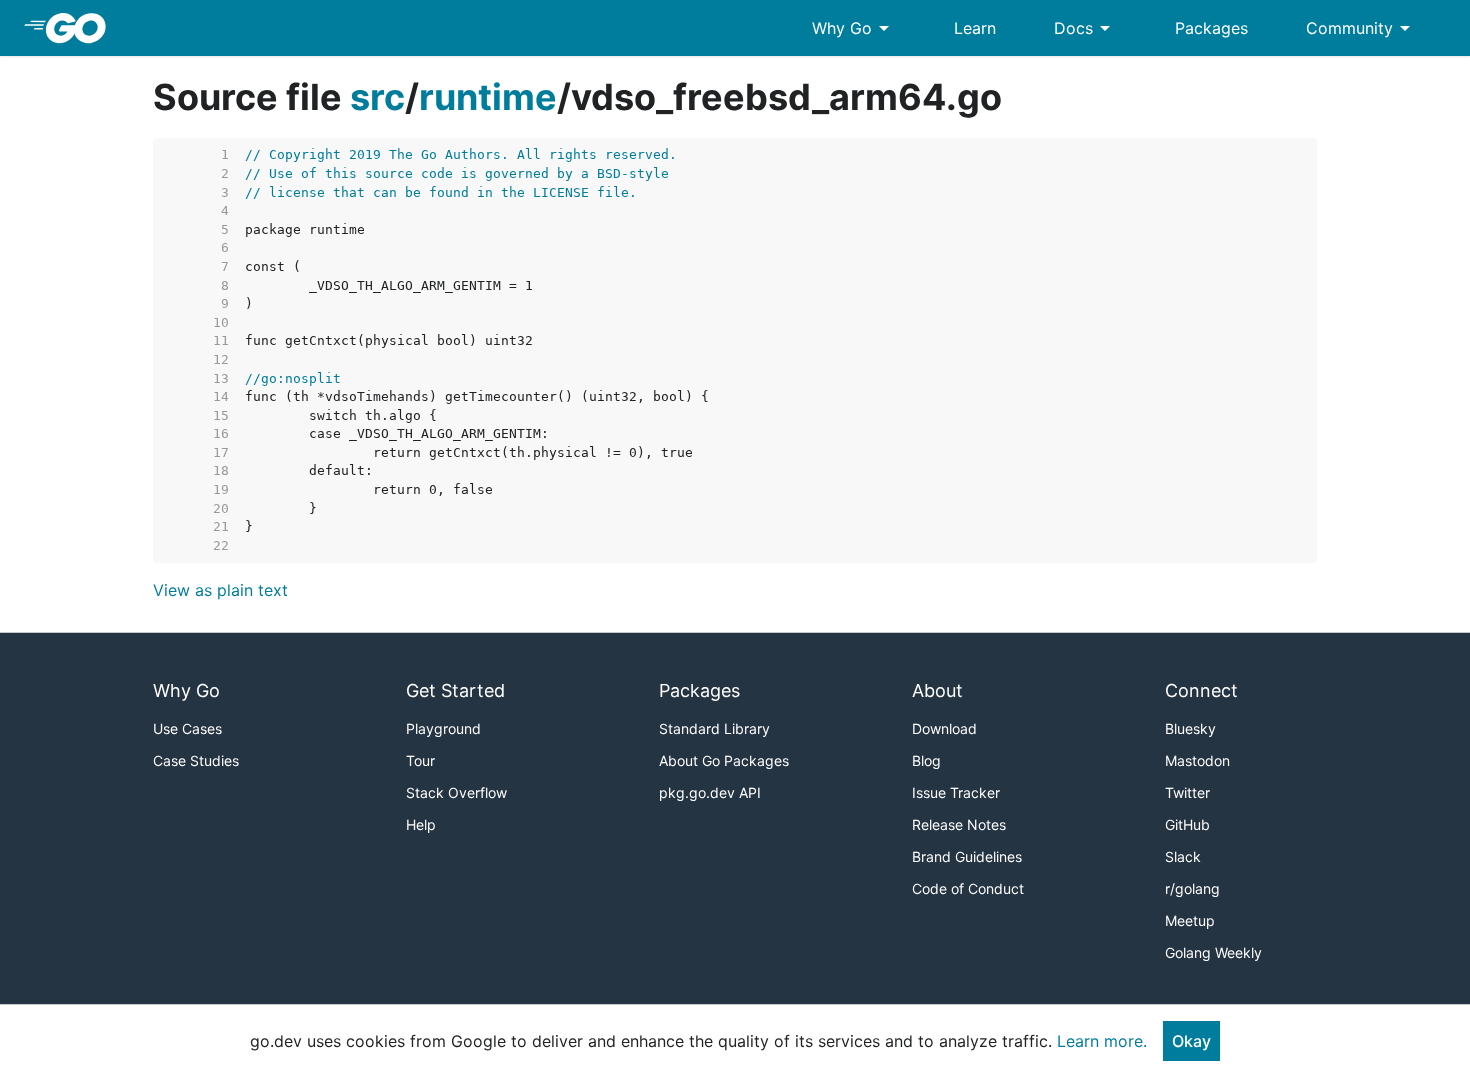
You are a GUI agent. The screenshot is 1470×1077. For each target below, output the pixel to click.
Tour (420, 760)
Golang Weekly (1213, 952)
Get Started (455, 690)
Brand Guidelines (967, 856)
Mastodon (1197, 760)
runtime (488, 97)
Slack (1183, 856)
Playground (443, 728)
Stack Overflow (456, 792)
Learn (975, 28)
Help (421, 824)
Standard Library (714, 728)
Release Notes (959, 824)
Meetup (1190, 920)
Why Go (854, 28)
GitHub (1187, 824)
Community (1361, 28)
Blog (926, 760)
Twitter (1187, 792)
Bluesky (1190, 728)
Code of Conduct (968, 888)
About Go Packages (724, 760)
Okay (1191, 1041)
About (937, 690)
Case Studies (196, 760)
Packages (1211, 28)
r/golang (1192, 888)
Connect (1201, 690)
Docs (1085, 28)
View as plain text (220, 590)
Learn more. (1102, 1041)
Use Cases (187, 728)
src (377, 97)
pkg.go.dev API (710, 792)
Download (944, 728)
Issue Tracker (956, 792)
